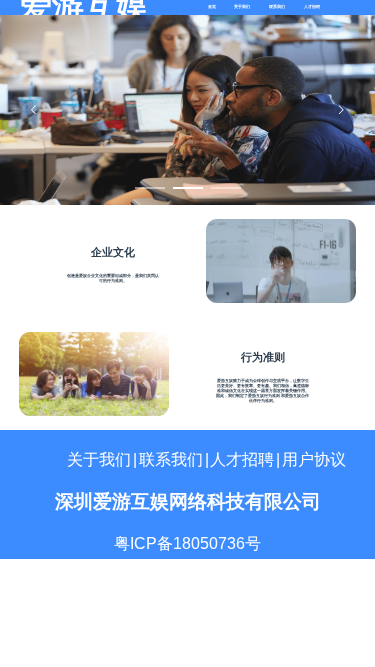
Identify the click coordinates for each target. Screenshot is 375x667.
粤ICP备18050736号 (187, 543)
